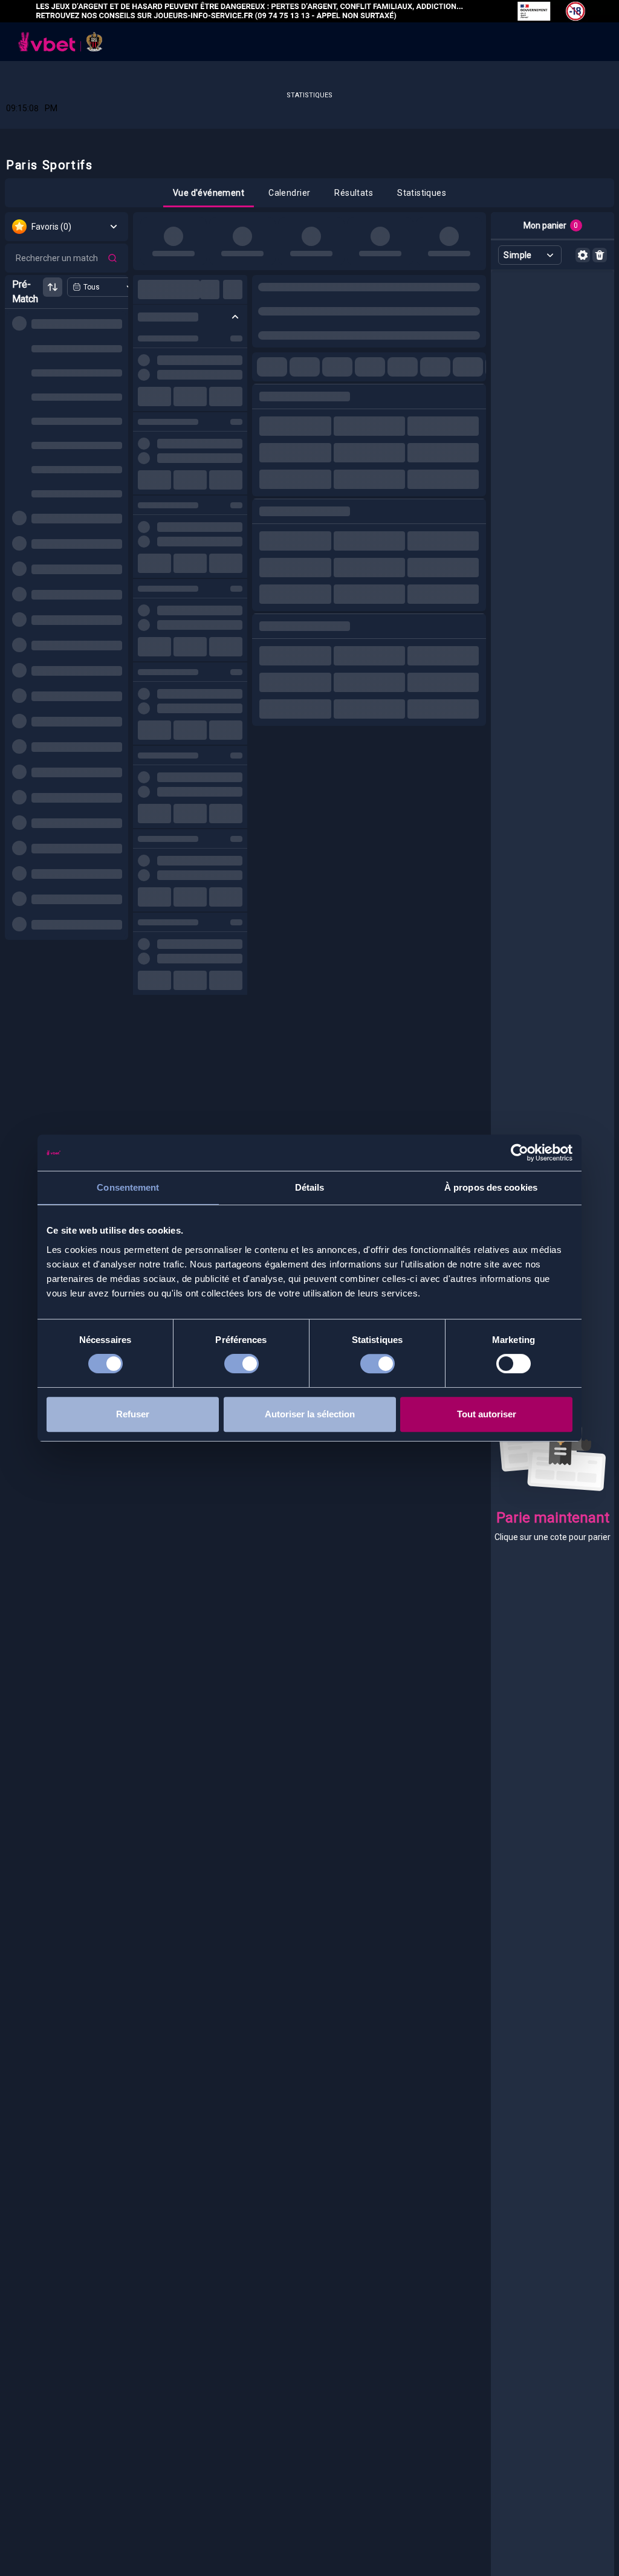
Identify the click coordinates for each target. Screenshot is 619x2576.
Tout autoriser (487, 1414)
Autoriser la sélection (310, 1414)
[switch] (241, 1366)
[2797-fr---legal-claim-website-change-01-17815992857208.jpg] (309, 11)
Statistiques (309, 95)
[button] (209, 193)
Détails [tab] (310, 1187)
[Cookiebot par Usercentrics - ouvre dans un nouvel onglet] (520, 1153)
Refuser (133, 1414)
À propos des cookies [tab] (491, 1187)
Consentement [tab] (128, 1187)
